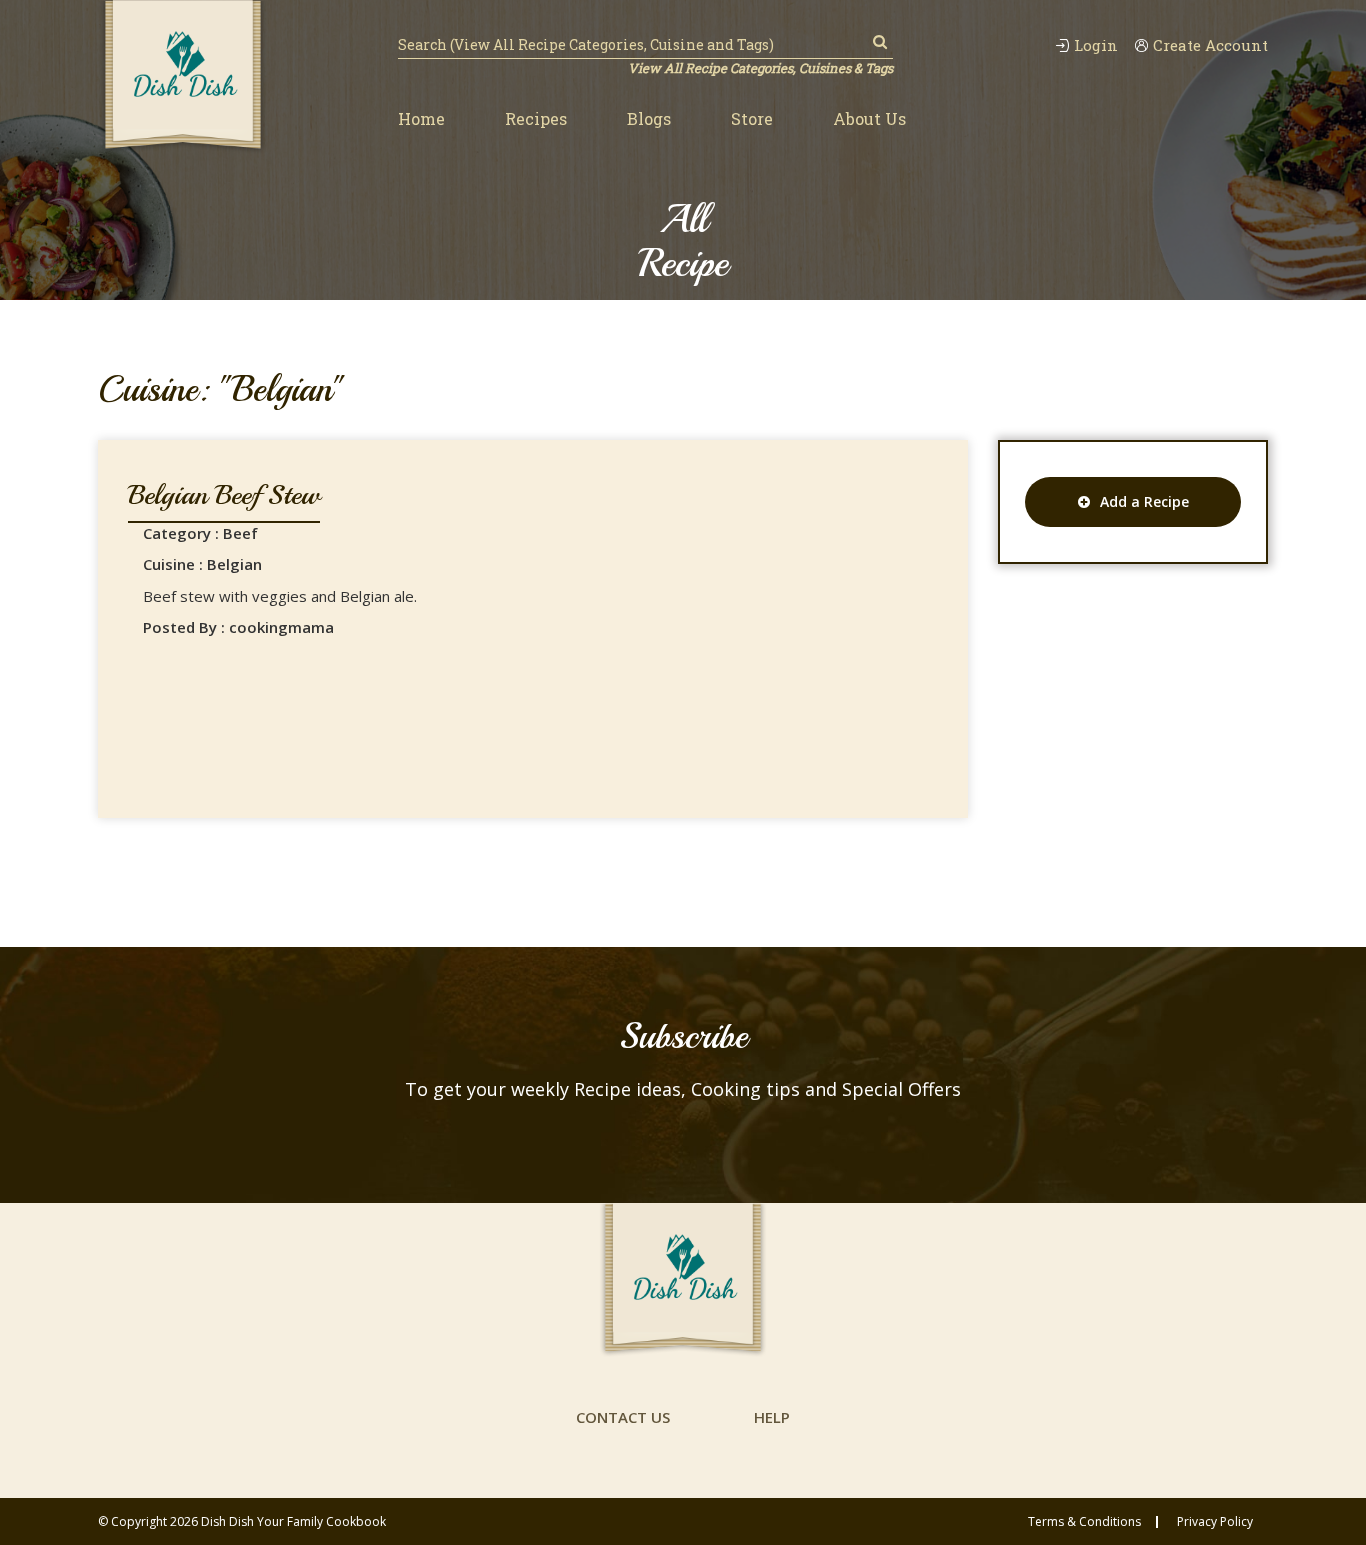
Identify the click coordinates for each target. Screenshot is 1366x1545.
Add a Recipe (1144, 501)
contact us (623, 1417)
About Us (869, 118)
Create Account (1210, 45)
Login (1096, 45)
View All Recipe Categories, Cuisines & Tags (760, 68)
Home (421, 118)
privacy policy (1215, 1522)
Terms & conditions (1084, 1522)
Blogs (649, 118)
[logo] (183, 77)
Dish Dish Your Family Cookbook (293, 1521)
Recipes (536, 118)
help (772, 1417)
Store (752, 118)
